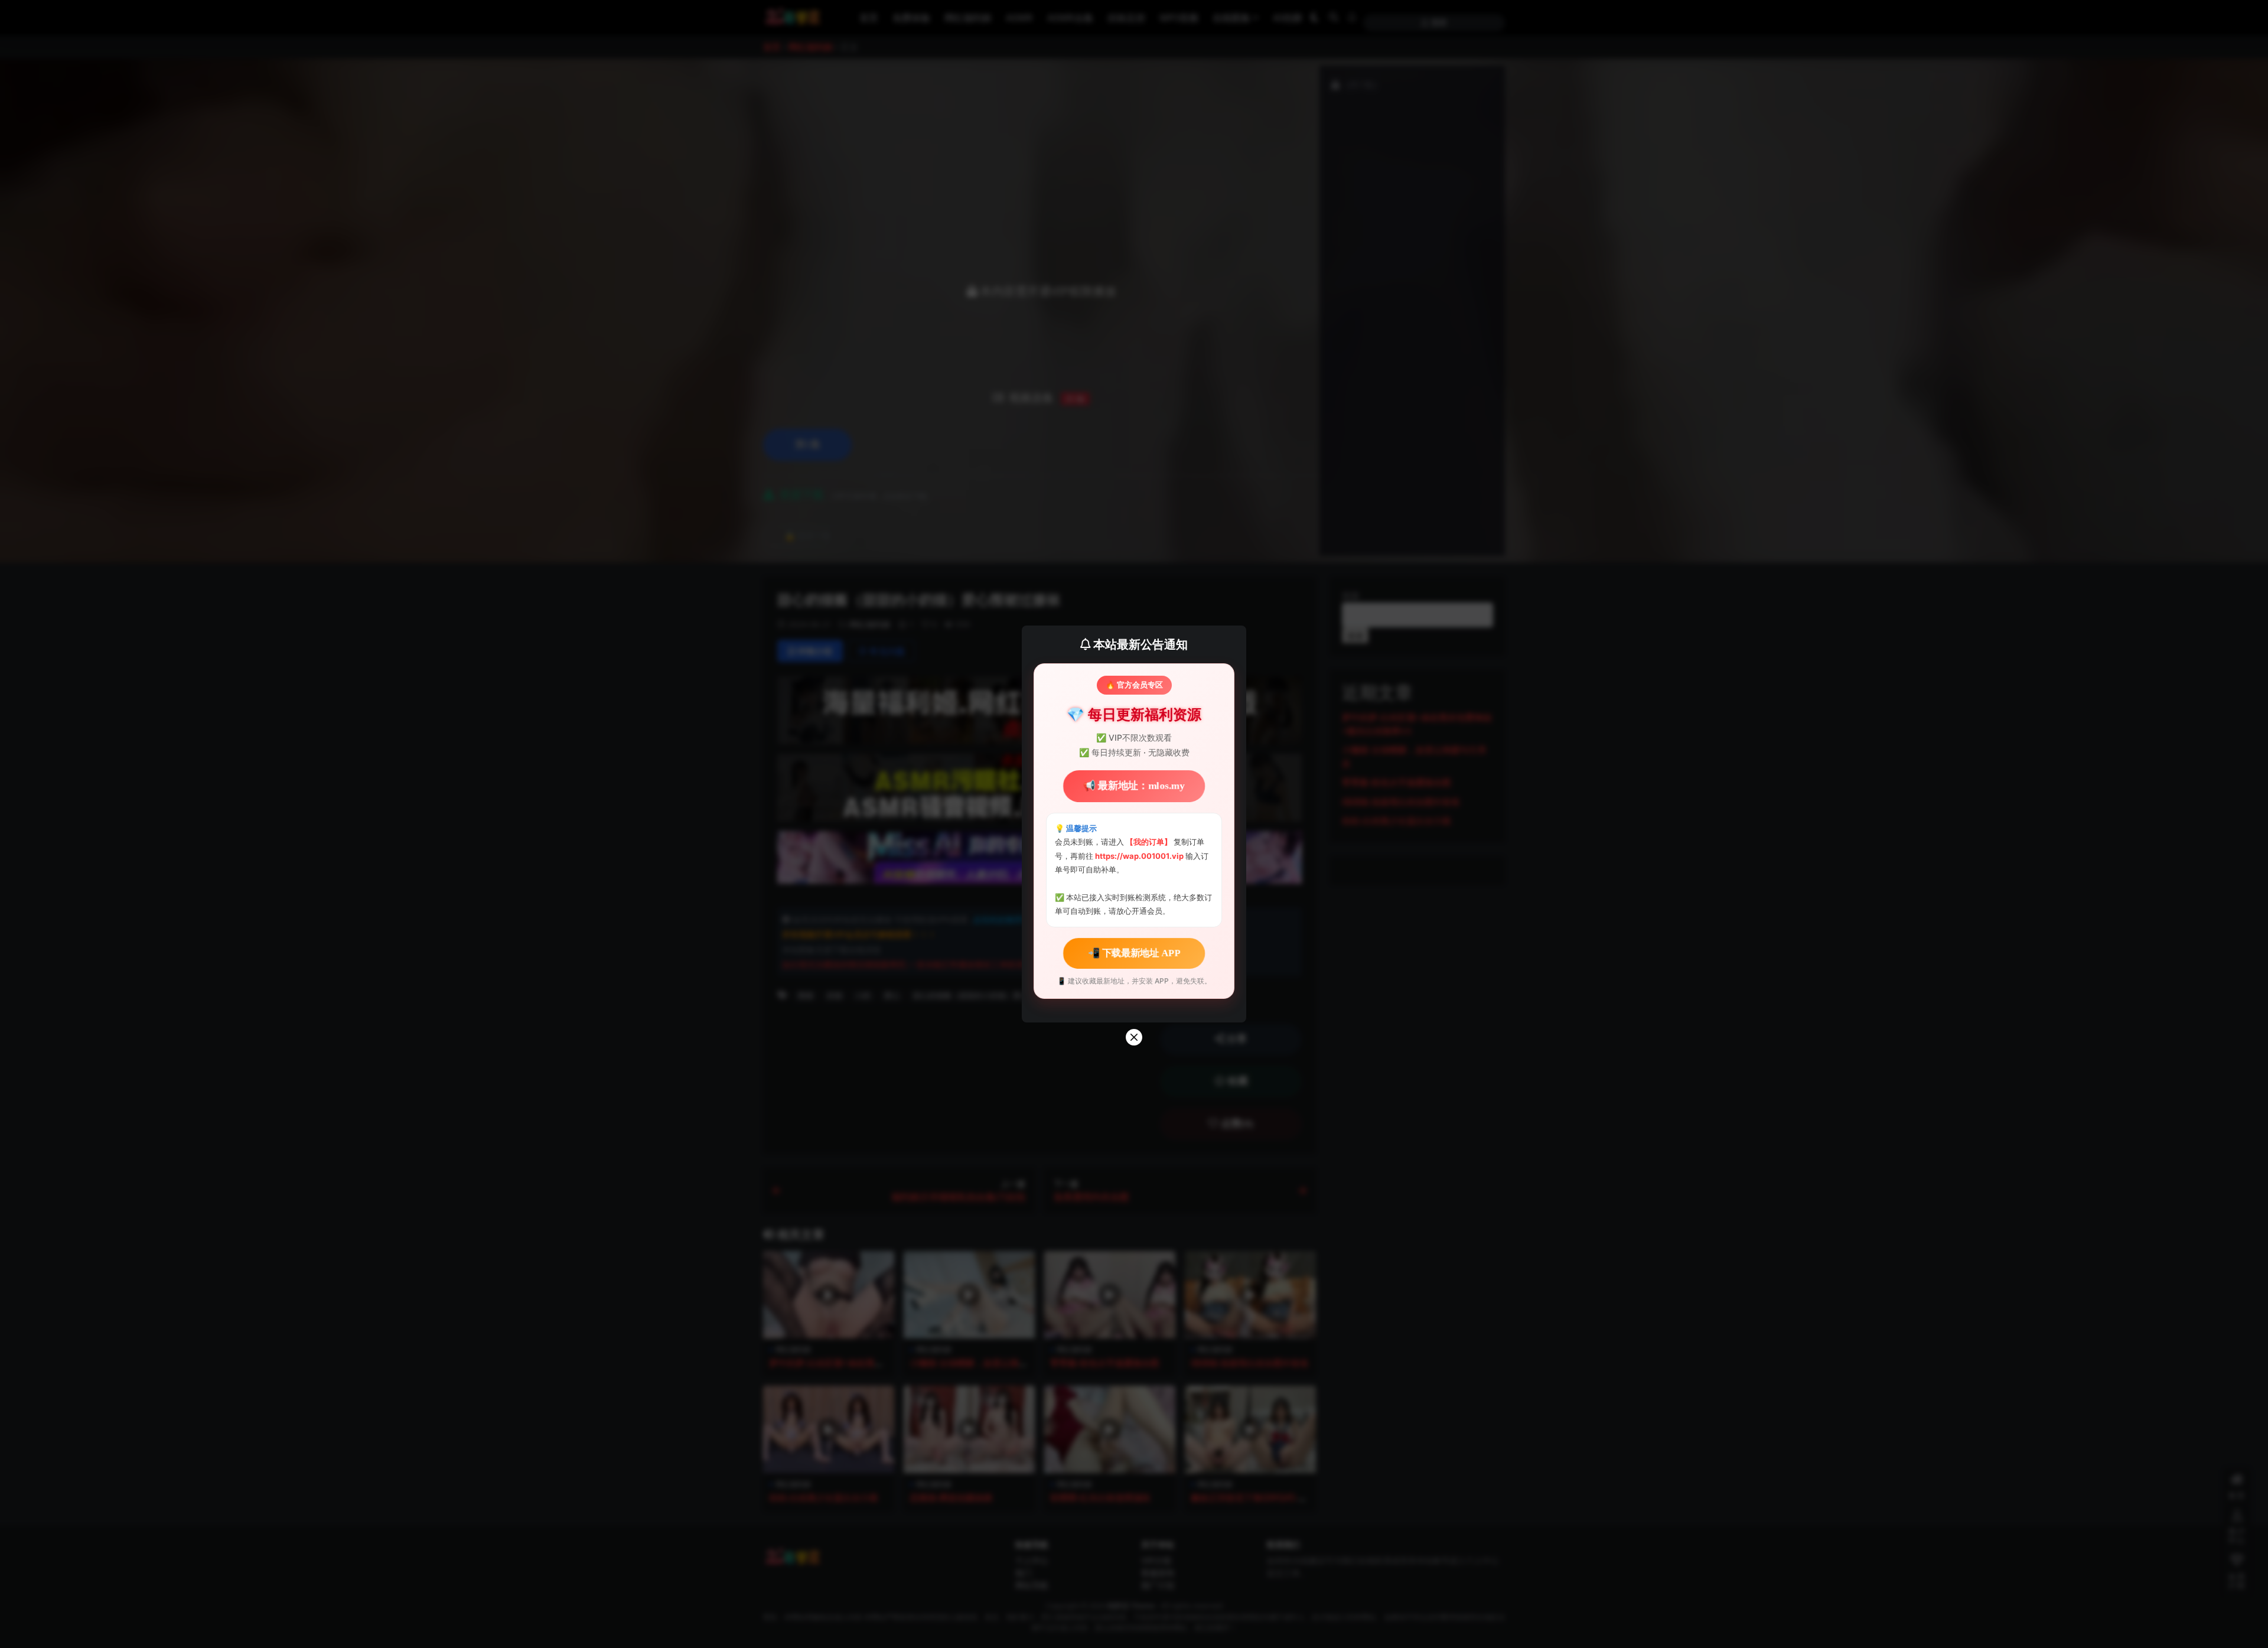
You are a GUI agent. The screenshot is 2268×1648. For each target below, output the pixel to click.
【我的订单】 (1149, 842)
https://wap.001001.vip (1140, 856)
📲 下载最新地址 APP (1134, 952)
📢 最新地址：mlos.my (1134, 786)
